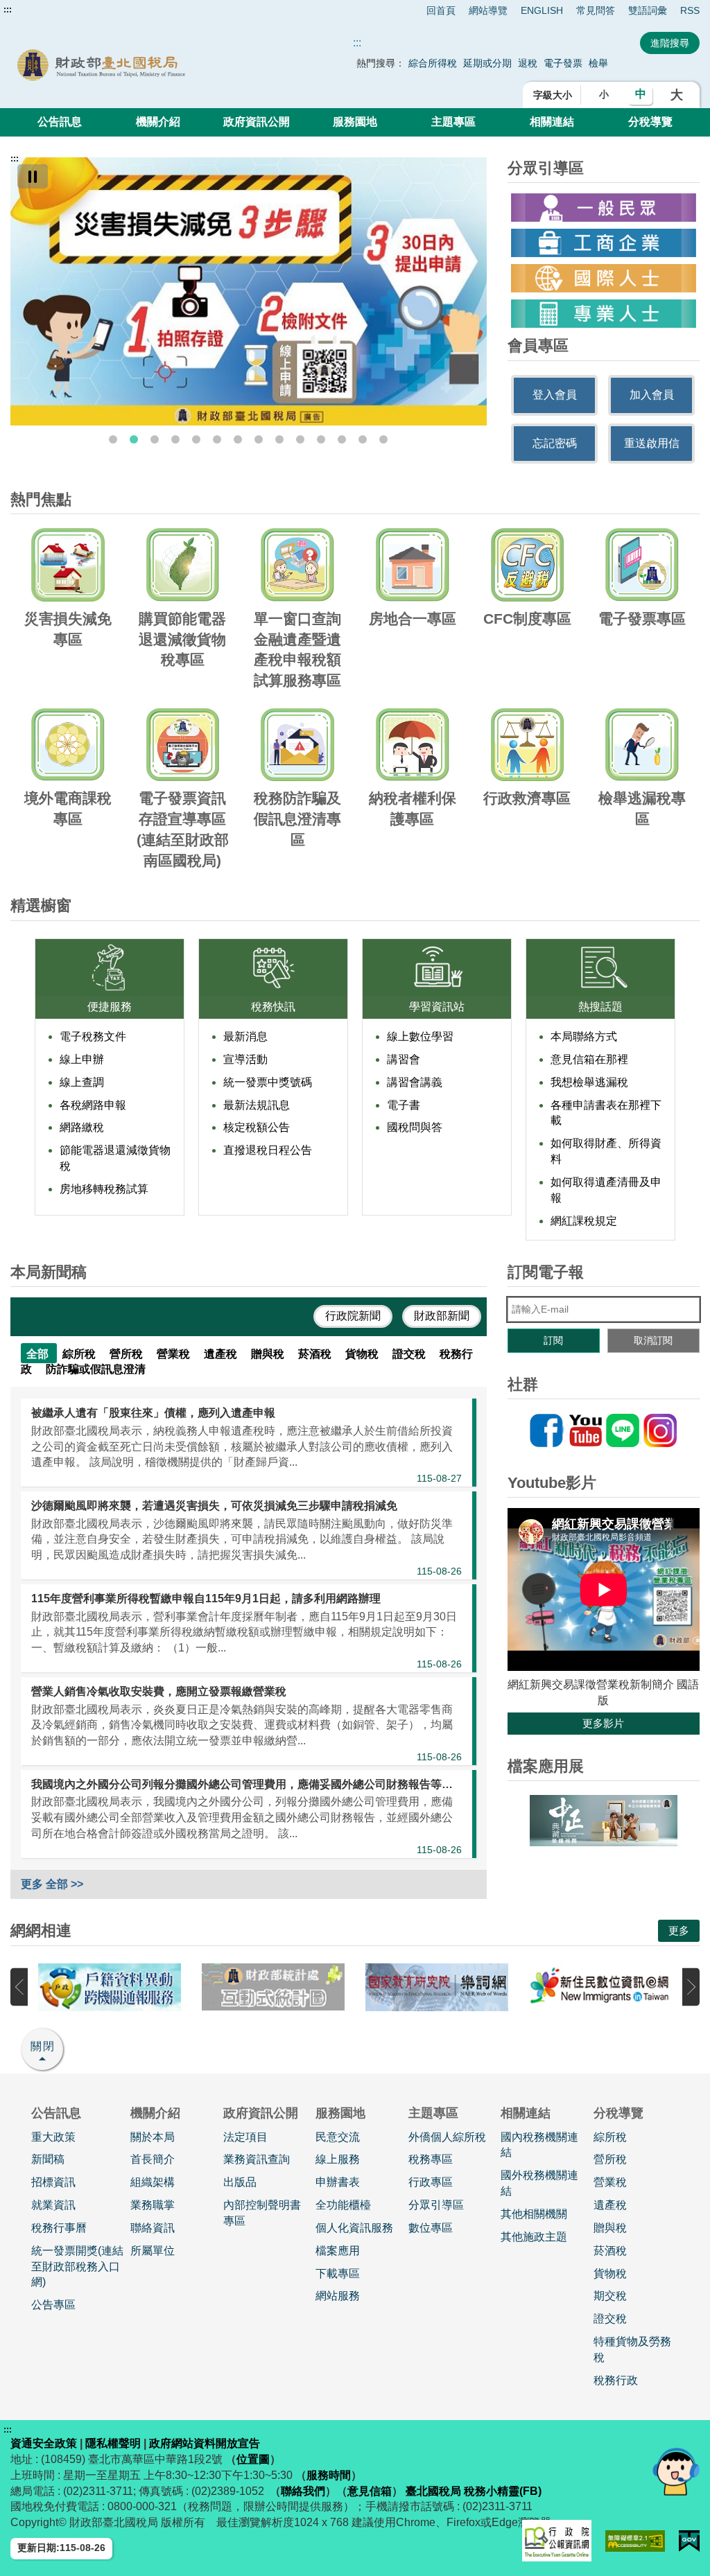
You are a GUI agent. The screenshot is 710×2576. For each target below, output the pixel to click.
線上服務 (338, 2159)
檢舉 (598, 63)
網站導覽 (488, 10)
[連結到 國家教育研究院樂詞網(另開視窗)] (437, 1987)
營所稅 (610, 2159)
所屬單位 (153, 2251)
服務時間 (329, 2475)
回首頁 (441, 10)
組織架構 (153, 2182)
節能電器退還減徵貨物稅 (115, 1158)
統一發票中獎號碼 (268, 1082)
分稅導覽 (650, 122)
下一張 (691, 1987)
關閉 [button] (43, 2046)
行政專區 (431, 2182)
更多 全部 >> (52, 1884)
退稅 (528, 63)
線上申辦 (82, 1059)
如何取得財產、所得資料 (606, 1151)
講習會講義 (415, 1082)
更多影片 (603, 1723)
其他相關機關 (534, 2214)
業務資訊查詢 (257, 2159)
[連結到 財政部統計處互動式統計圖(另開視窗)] (273, 1987)
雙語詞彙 (648, 10)
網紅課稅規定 (584, 1221)
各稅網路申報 (93, 1105)
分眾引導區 (436, 2205)
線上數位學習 (420, 1036)
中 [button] (641, 94)
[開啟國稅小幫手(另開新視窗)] (676, 2471)
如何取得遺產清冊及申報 (606, 1190)
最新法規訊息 (257, 1105)
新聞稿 (48, 2159)
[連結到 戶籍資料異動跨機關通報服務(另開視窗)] (110, 1987)
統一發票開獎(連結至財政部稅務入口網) (77, 2267)
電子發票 (563, 63)
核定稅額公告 (257, 1127)
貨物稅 (610, 2273)
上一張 (19, 1987)
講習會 (404, 1059)
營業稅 (610, 2182)
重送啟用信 (652, 443)
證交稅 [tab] (410, 1354)
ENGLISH (542, 10)
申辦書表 (338, 2182)
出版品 (240, 2182)
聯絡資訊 (153, 2228)
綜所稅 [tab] (80, 1354)
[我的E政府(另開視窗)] (689, 2541)
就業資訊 (53, 2205)
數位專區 (431, 2228)
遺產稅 (610, 2205)
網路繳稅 (82, 1127)
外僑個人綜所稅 (447, 2137)
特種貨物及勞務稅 (632, 2349)
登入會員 (555, 395)
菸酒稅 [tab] (316, 1354)
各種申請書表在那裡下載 (606, 1113)
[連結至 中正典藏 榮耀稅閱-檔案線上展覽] (604, 1821)
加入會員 (652, 395)
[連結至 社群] (604, 1430)
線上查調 (82, 1082)
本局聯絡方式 (584, 1036)
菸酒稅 (610, 2251)
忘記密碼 (555, 443)
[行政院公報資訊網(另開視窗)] (557, 2541)
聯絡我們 (303, 2491)
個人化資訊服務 (354, 2228)
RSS (690, 10)
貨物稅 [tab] (363, 1354)
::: (8, 10)
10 (300, 439)
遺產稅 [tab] (222, 1354)
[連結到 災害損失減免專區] (249, 291)
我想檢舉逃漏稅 (589, 1082)
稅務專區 (431, 2159)
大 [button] (677, 95)
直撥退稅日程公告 (268, 1150)
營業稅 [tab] (175, 1354)
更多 (679, 1930)
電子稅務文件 (93, 1036)
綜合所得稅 (433, 63)
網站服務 (338, 2296)
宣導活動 (245, 1059)
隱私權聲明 (113, 2443)
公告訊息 (60, 122)
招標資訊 (53, 2182)
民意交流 (338, 2137)
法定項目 (245, 2137)
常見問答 (596, 10)
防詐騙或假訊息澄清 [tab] (96, 1369)
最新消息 (245, 1036)
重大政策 (53, 2137)
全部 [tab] (39, 1354)
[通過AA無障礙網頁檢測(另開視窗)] (635, 2541)
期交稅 (610, 2296)
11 (321, 439)
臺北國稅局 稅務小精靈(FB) (474, 2491)
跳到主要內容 (37, 10)
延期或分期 (487, 63)
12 (342, 439)
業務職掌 (153, 2205)
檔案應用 (338, 2251)
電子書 (404, 1105)
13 (363, 439)
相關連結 (552, 122)
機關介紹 (158, 122)
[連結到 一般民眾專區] (604, 208)
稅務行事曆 (59, 2228)
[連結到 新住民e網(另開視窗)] (600, 1987)
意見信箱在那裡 (589, 1059)
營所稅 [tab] (128, 1354)
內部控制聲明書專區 (262, 2213)
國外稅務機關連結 (539, 2183)
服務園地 (355, 122)
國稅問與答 (415, 1127)
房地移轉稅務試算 (104, 1189)
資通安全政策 (44, 2443)
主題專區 (453, 122)
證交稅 (610, 2319)
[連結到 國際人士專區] (604, 278)
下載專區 (338, 2273)
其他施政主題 (534, 2237)
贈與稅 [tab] (269, 1354)
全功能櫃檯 (343, 2205)
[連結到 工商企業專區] (604, 243)
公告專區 (53, 2305)
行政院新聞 (353, 1316)
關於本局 (153, 2137)
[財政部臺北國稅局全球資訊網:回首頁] (148, 64)
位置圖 (253, 2459)
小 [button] (604, 94)
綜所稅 (610, 2137)
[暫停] (33, 176)
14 (383, 439)
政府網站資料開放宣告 (205, 2443)
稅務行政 (616, 2380)
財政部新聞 (442, 1316)
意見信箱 (370, 2491)
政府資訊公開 (257, 122)
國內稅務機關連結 (539, 2145)
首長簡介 (153, 2159)
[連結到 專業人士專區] (604, 314)
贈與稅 (610, 2228)
